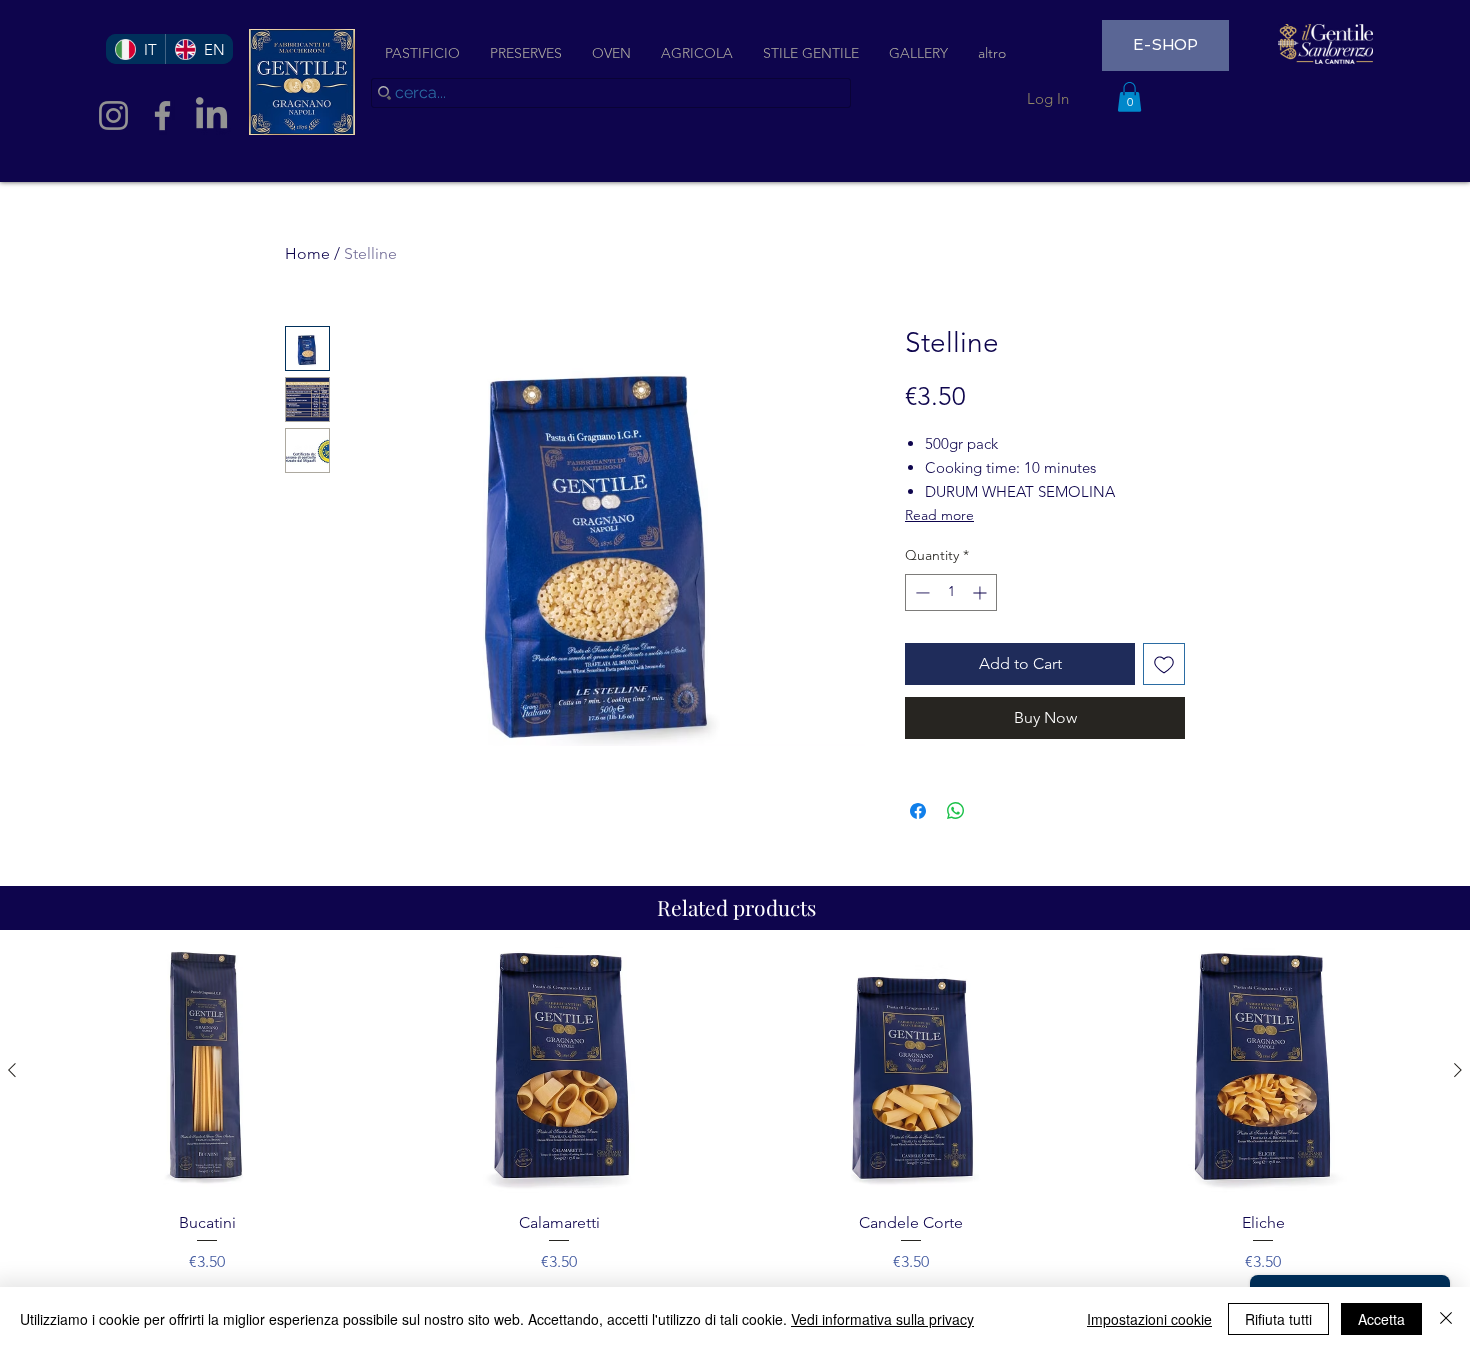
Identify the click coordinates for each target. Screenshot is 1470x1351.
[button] (1129, 97)
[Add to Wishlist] (1164, 664)
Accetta (1381, 1319)
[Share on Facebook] (918, 811)
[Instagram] (113, 115)
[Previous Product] (12, 1070)
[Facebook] (162, 115)
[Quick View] (207, 1071)
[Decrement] (920, 592)
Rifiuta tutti (1278, 1319)
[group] (735, 1110)
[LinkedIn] (211, 115)
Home (307, 253)
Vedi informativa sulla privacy (882, 1319)
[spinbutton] (951, 592)
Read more (939, 515)
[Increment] (981, 592)
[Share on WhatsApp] (956, 811)
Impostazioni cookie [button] (1149, 1319)
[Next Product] (1458, 1070)
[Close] (1446, 1319)
